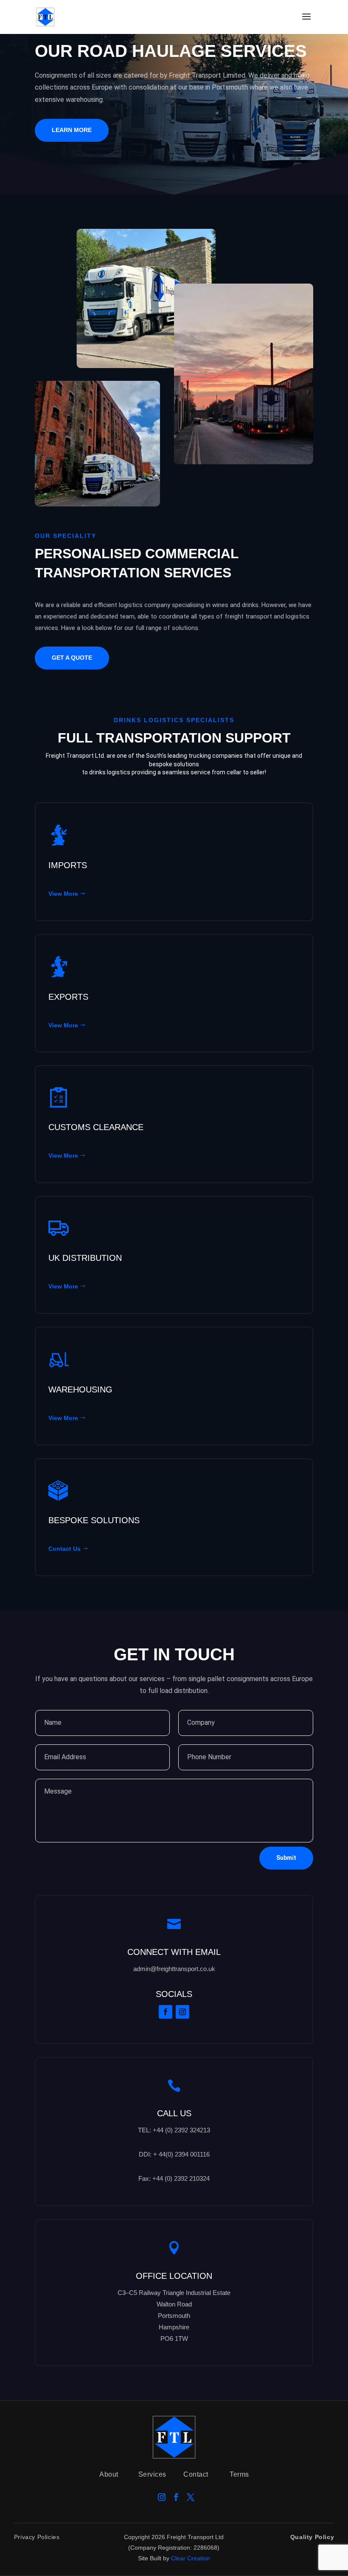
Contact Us (65, 1549)
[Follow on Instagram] (182, 2012)
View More (63, 894)
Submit (286, 1858)
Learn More (72, 130)
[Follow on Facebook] (166, 2012)
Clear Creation (191, 2558)
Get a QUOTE (72, 658)
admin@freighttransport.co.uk (174, 1969)
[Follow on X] (191, 2497)
